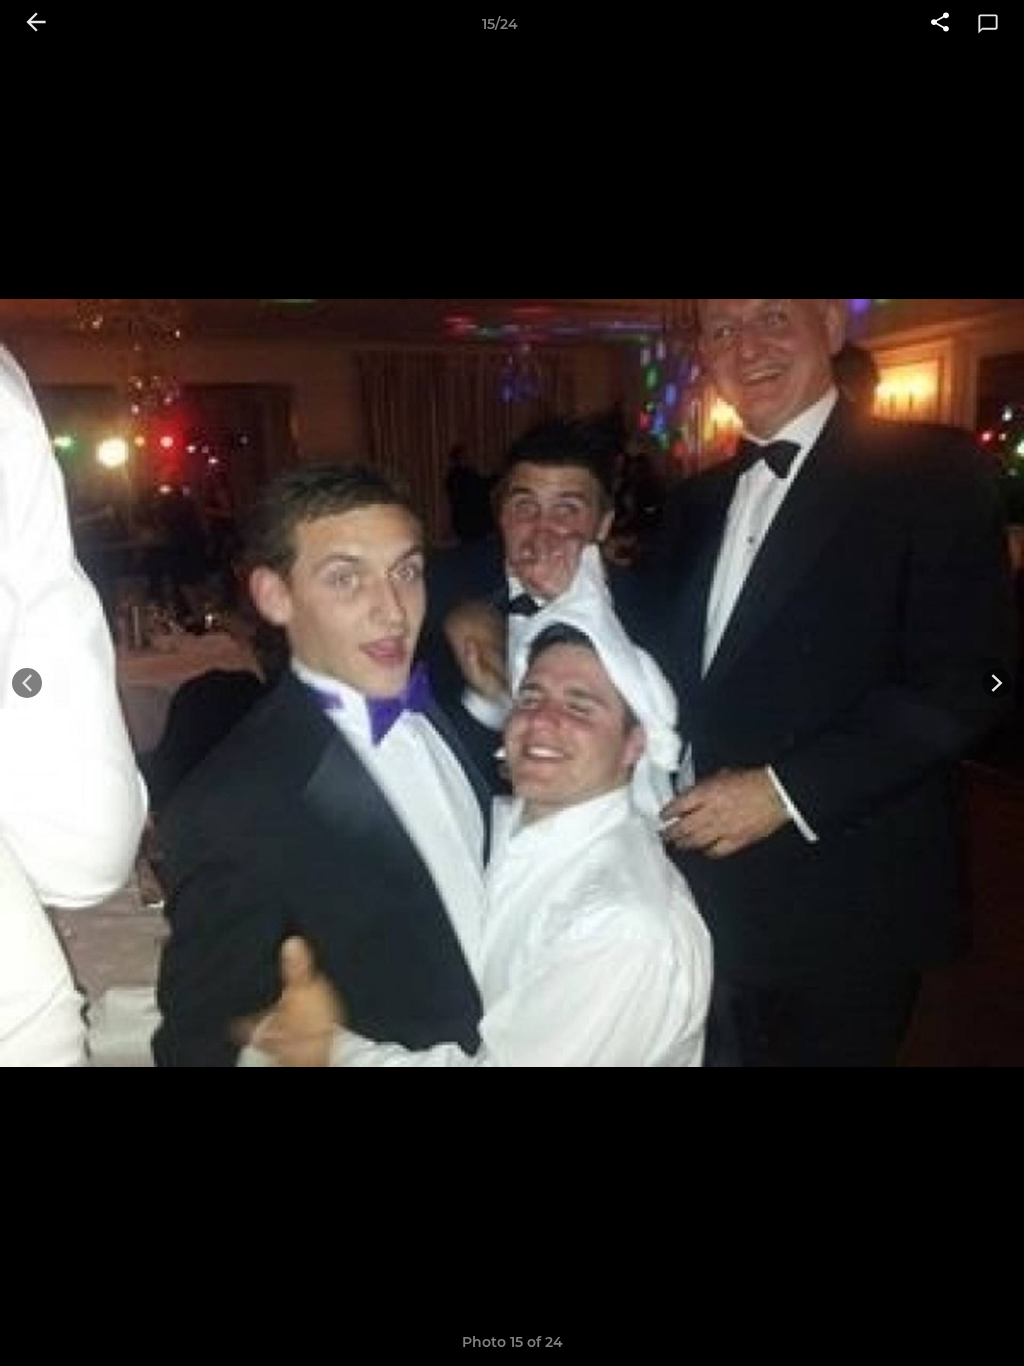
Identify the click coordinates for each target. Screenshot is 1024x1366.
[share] (940, 24)
